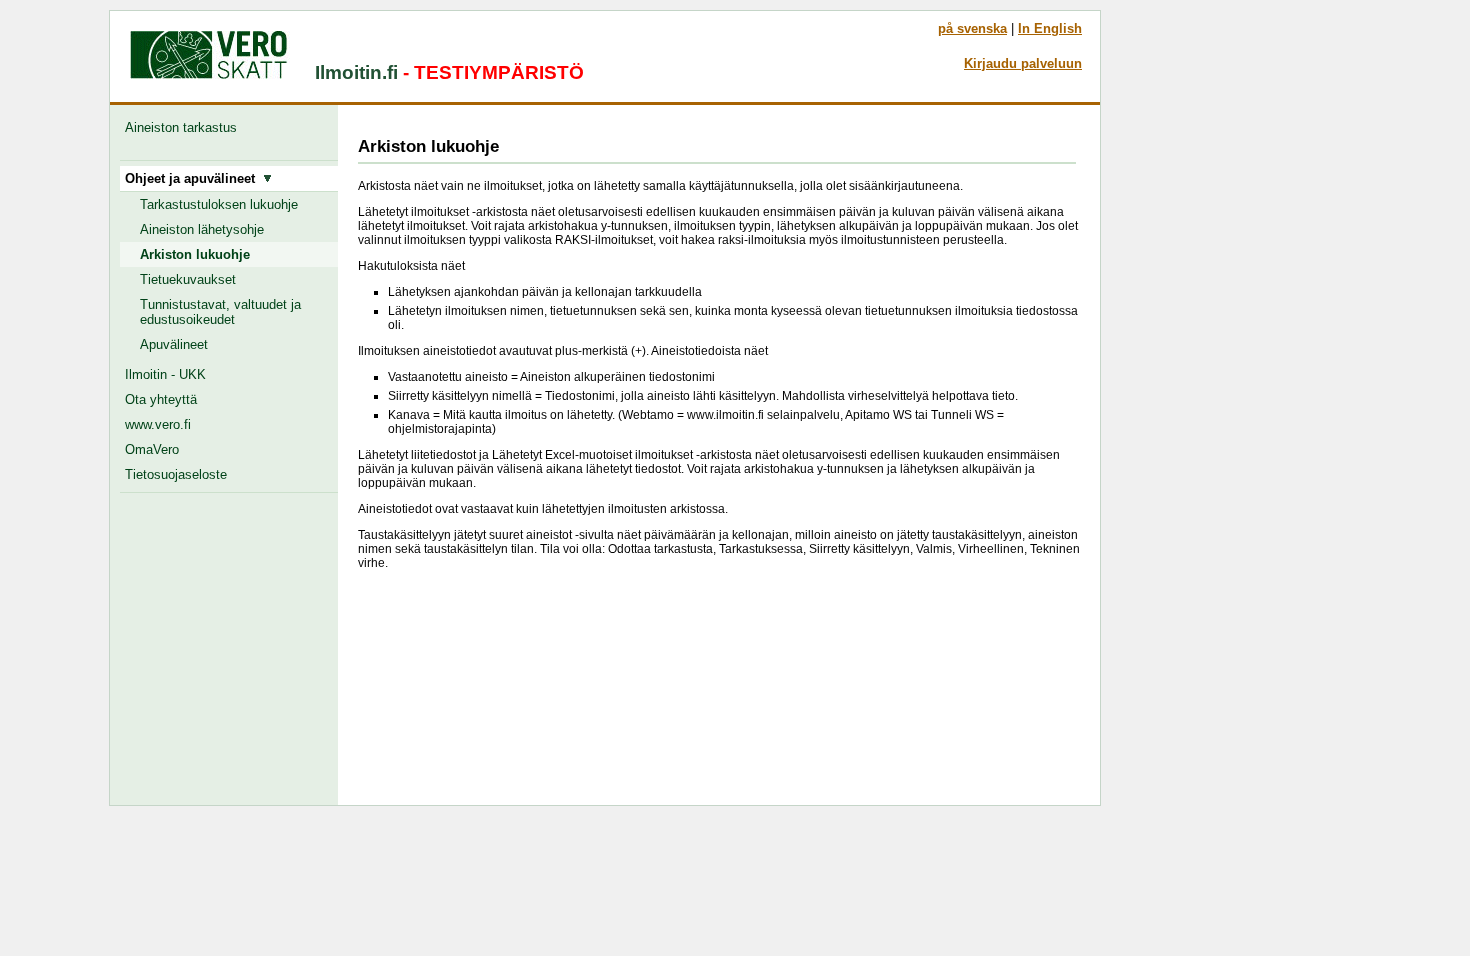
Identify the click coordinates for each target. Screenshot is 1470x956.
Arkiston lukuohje (195, 254)
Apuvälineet (174, 344)
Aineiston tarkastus (185, 127)
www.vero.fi (158, 424)
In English (1050, 28)
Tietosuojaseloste (176, 474)
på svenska (972, 28)
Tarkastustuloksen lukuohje (219, 204)
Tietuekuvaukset (188, 279)
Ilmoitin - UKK (165, 374)
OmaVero (152, 449)
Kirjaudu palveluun (1023, 63)
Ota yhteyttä (161, 399)
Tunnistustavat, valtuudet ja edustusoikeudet (220, 312)
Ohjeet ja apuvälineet (194, 178)
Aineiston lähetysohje (202, 229)
